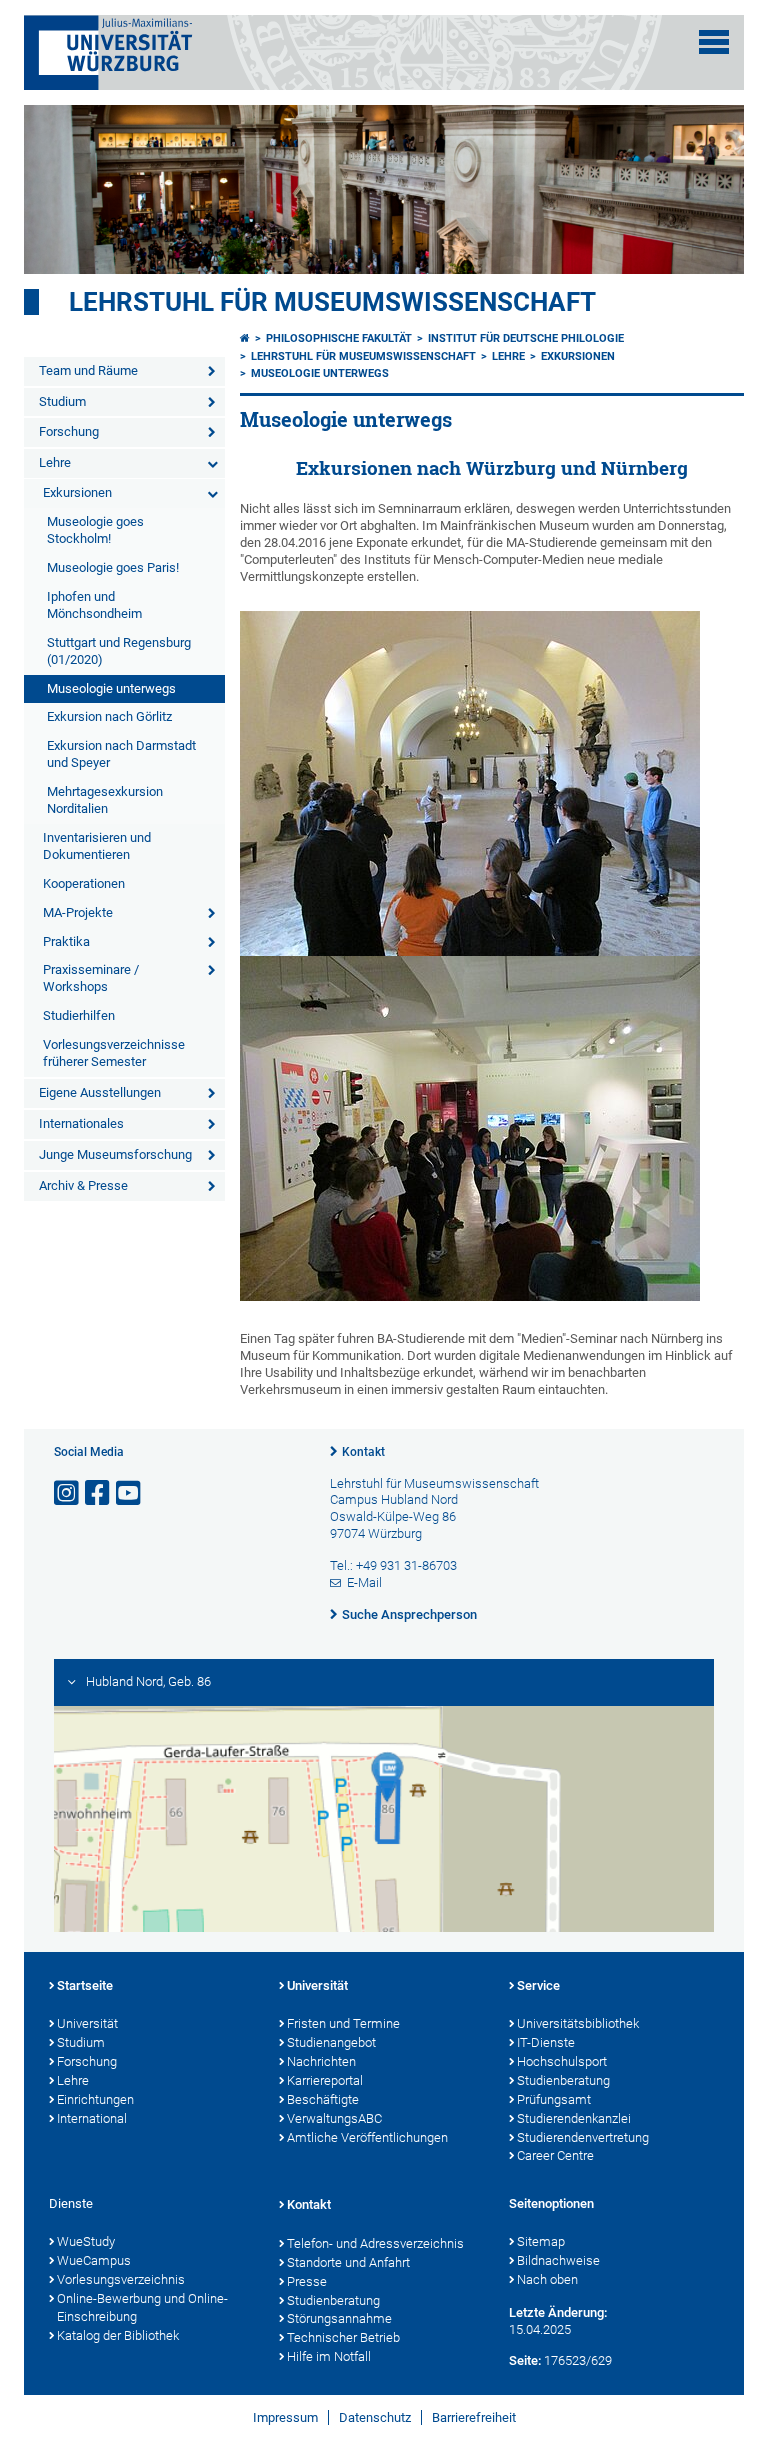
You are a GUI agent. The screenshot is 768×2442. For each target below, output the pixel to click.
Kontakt (363, 1452)
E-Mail (364, 1582)
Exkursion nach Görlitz (109, 716)
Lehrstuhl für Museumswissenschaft (332, 302)
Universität (87, 2023)
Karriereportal (325, 2080)
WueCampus (94, 2260)
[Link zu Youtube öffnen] (130, 1493)
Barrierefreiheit (474, 2417)
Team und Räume (88, 370)
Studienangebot (331, 2042)
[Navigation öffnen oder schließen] (714, 42)
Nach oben (547, 2279)
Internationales (81, 1123)
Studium (62, 401)
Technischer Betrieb (343, 2337)
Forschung (69, 431)
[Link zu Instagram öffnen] (68, 1493)
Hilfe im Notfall (329, 2356)
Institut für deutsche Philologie (526, 338)
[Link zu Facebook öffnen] (99, 1493)
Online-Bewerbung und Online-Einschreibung (142, 2308)
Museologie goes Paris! (113, 567)
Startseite (85, 1985)
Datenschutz (375, 2417)
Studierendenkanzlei (574, 2118)
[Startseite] (245, 338)
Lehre (55, 462)
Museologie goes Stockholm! (95, 530)
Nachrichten (321, 2061)
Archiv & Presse (83, 1185)
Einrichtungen (95, 2099)
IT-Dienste (546, 2042)
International (92, 2118)
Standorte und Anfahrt (348, 2262)
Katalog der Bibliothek (118, 2335)
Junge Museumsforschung (115, 1154)
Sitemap (541, 2241)
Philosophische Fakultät (339, 338)
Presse (307, 2281)
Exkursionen (77, 492)
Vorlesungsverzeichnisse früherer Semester (114, 1053)
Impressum (285, 2417)
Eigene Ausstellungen (100, 1092)
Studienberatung (563, 2080)
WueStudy (86, 2241)
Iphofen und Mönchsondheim (94, 605)
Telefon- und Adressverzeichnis (375, 2243)
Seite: (525, 2360)
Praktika (66, 941)
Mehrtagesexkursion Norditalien (105, 800)
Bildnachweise (558, 2260)
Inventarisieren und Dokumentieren (97, 846)
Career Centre (555, 2155)
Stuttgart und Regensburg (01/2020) (119, 651)
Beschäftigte (323, 2099)
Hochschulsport (562, 2061)
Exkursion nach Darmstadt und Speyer (121, 754)
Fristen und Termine (343, 2023)
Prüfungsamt (554, 2099)
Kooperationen (84, 883)
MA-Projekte (78, 912)
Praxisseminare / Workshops (91, 978)
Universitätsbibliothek (578, 2023)
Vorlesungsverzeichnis (121, 2279)
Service (538, 1985)
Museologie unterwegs (111, 688)
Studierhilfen (79, 1015)
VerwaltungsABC (334, 2118)
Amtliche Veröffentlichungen (367, 2137)
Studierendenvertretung (583, 2137)
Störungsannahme (339, 2318)
